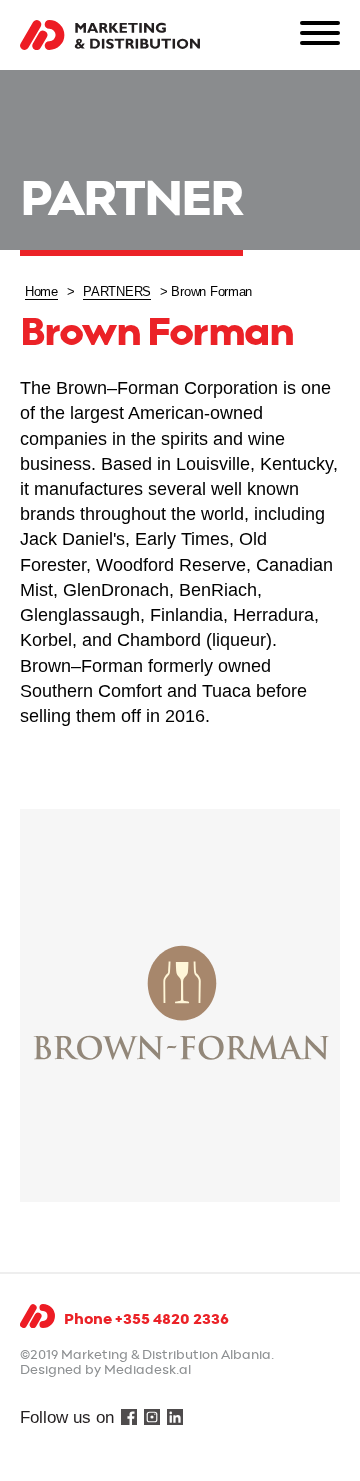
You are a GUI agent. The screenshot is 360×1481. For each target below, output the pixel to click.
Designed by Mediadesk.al (105, 1370)
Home (41, 291)
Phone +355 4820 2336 (146, 1319)
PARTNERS (117, 291)
